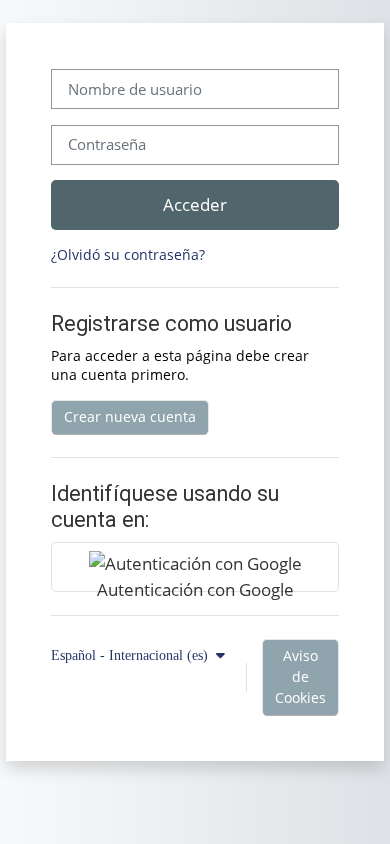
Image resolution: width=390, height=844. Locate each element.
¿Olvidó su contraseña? (128, 254)
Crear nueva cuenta (130, 416)
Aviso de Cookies (300, 676)
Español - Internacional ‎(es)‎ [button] (131, 655)
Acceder (195, 204)
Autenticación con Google (195, 584)
